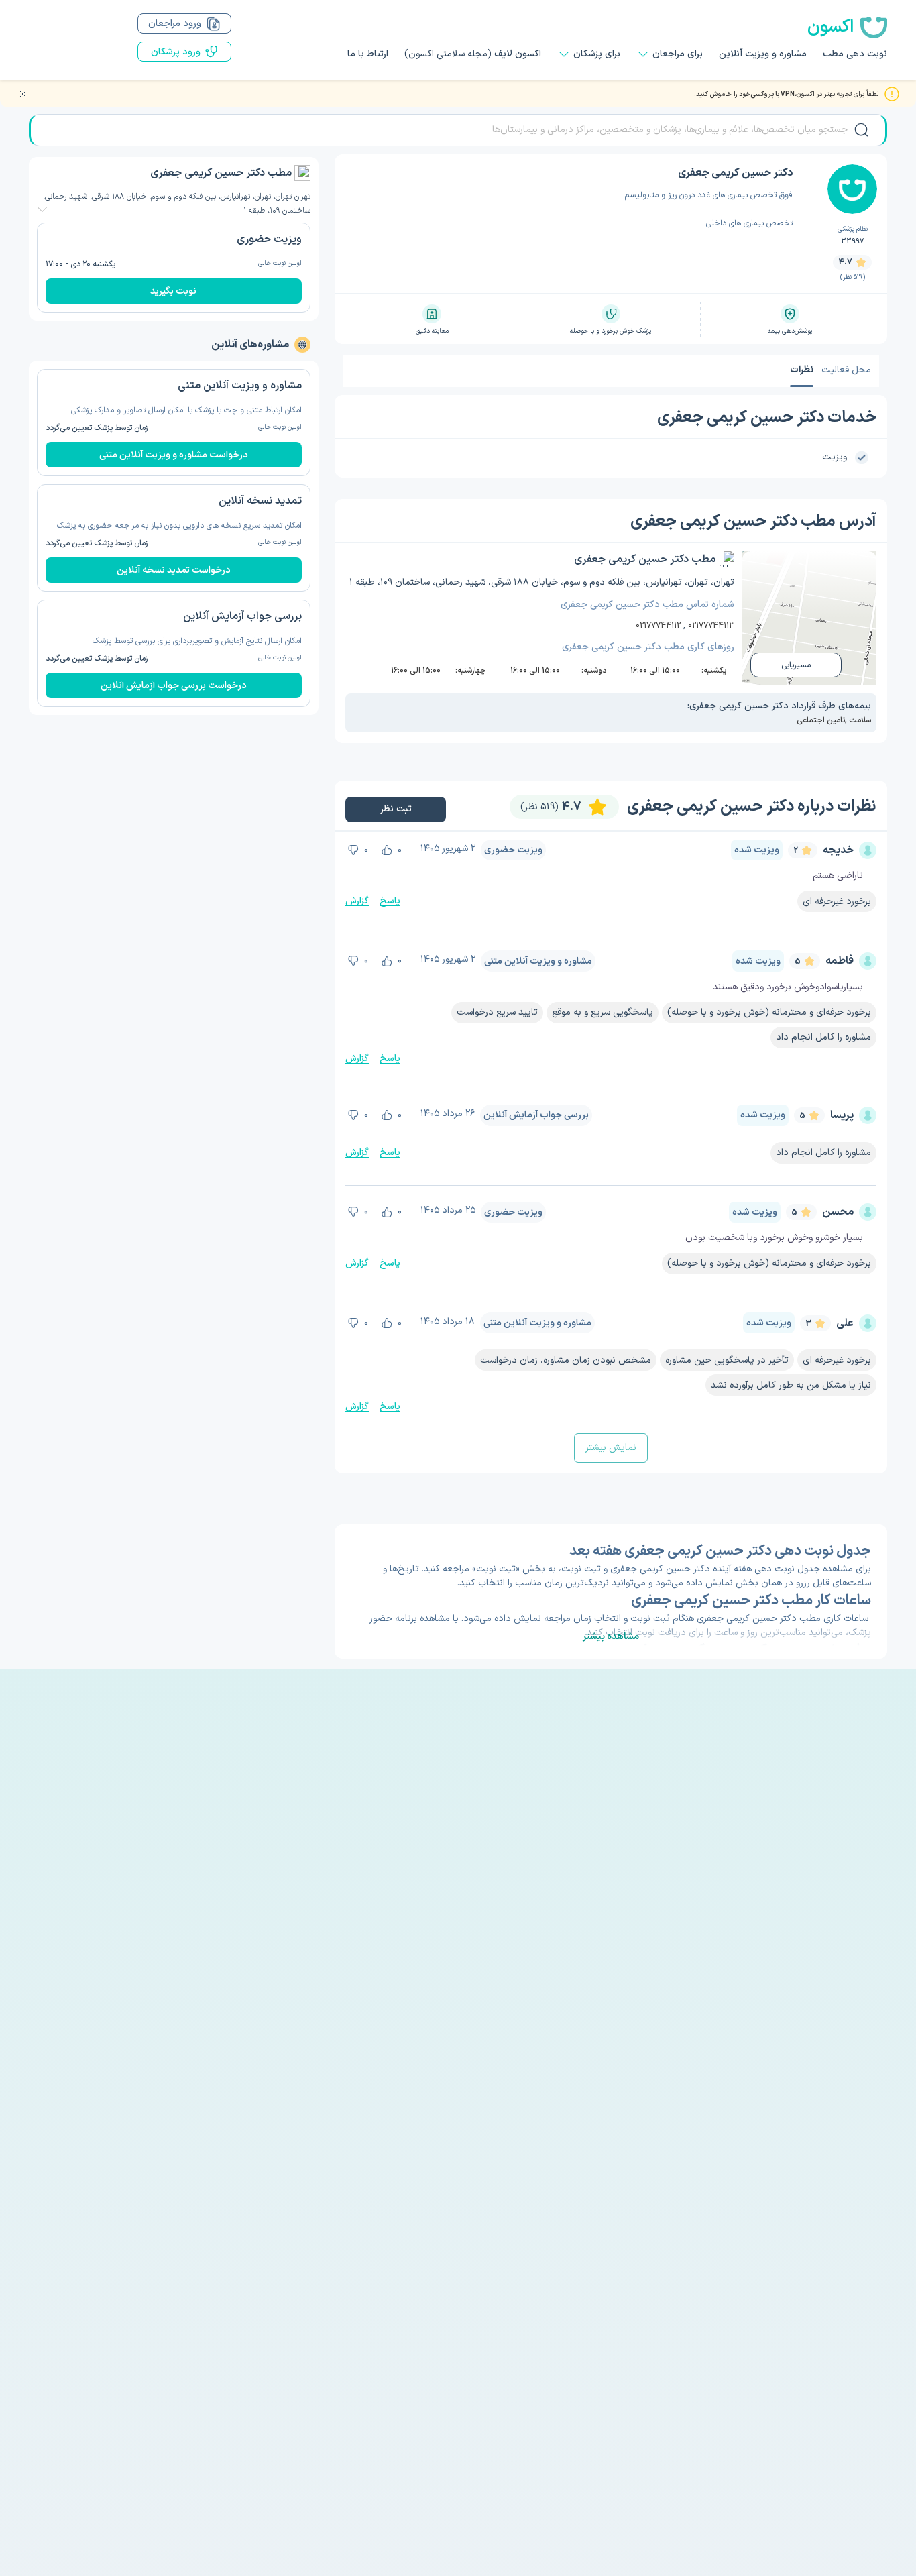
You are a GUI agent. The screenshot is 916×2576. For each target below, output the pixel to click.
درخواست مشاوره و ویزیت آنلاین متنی (174, 455)
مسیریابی (796, 665)
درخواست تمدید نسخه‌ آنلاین (174, 570)
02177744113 (711, 626)
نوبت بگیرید (173, 291)
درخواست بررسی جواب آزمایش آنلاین (174, 686)
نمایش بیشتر (611, 1448)
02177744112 (658, 626)
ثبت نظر (395, 809)
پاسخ (390, 901)
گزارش (357, 901)
